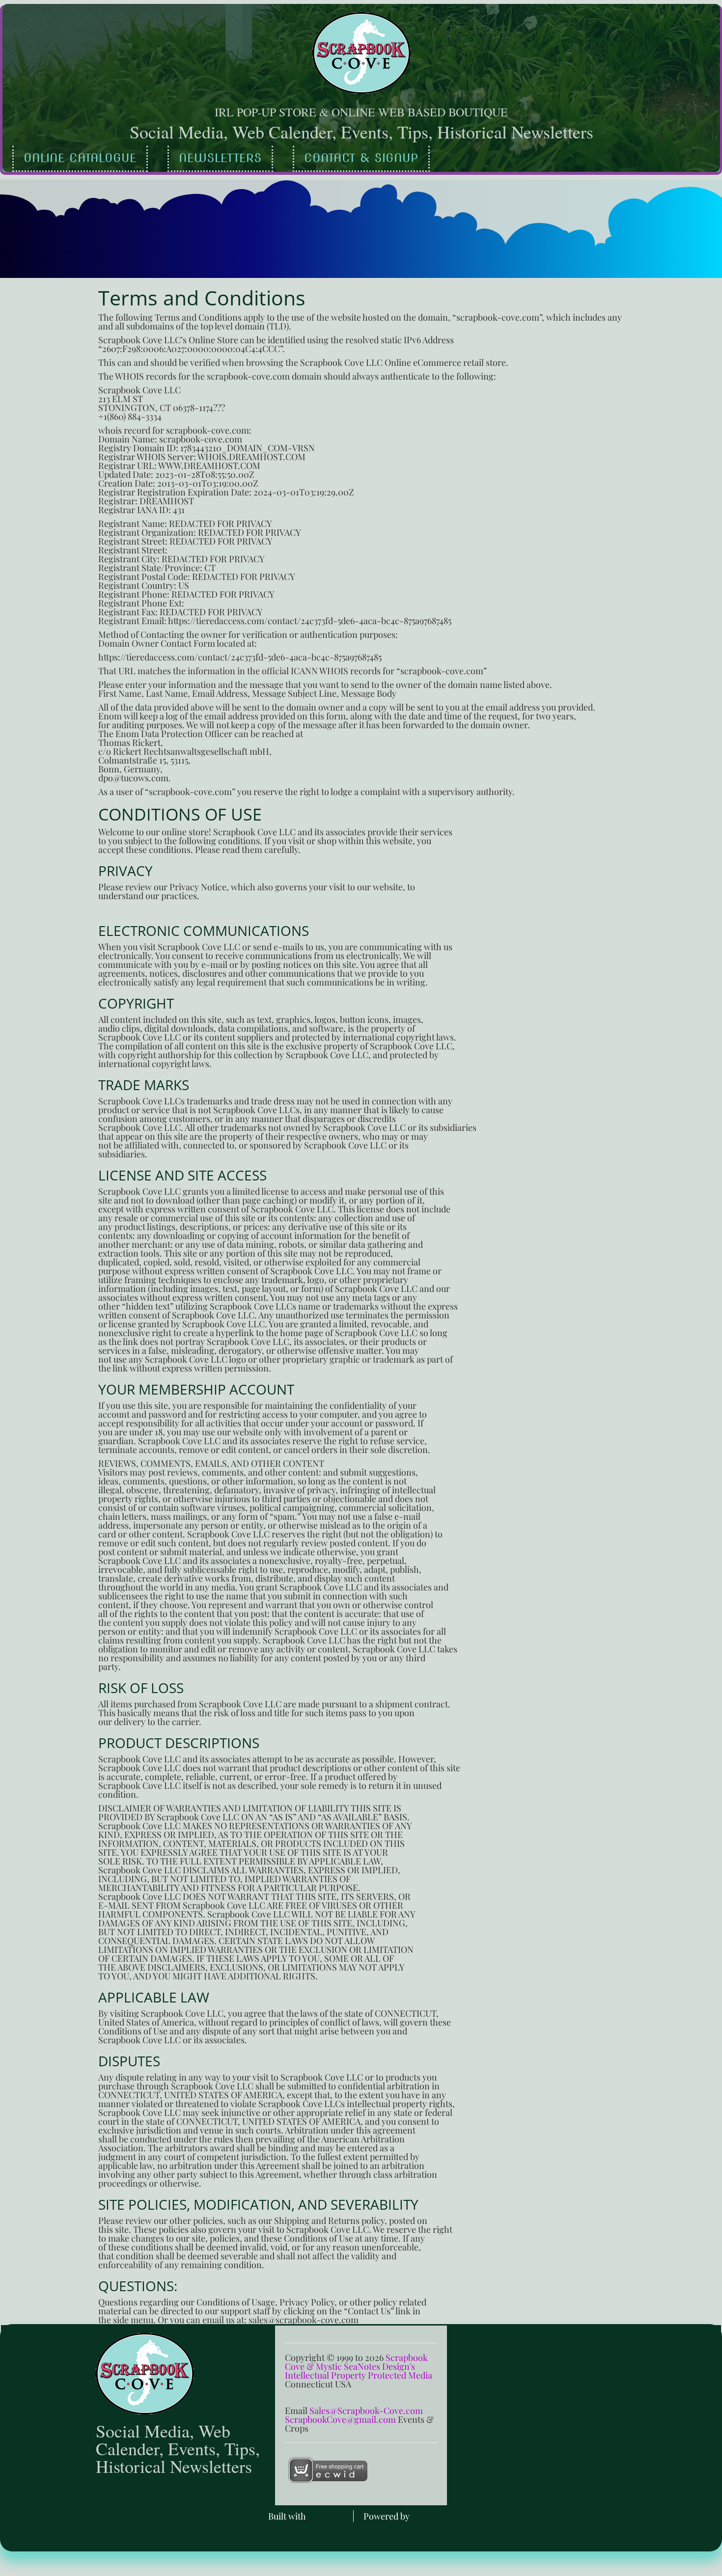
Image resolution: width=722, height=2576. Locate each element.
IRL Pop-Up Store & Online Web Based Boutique (361, 112)
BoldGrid (326, 2516)
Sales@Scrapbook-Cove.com (366, 2411)
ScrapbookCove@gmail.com (340, 2419)
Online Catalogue (80, 158)
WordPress (432, 2516)
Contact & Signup (361, 158)
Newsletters (220, 158)
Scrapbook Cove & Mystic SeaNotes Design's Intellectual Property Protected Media (359, 2366)
